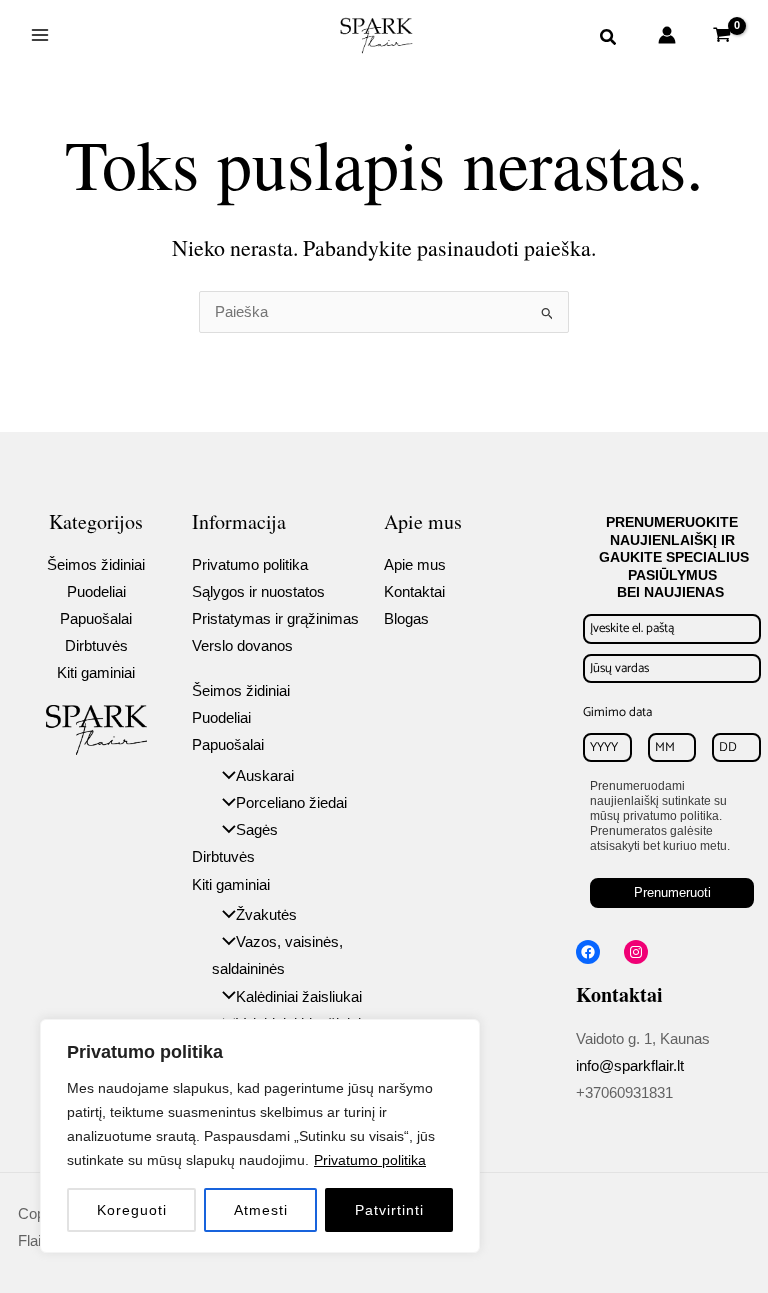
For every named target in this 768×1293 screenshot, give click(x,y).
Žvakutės (266, 915)
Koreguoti (132, 1210)
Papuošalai (96, 619)
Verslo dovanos (242, 646)
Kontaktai (414, 592)
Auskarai (265, 776)
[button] (609, 40)
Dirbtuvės (96, 646)
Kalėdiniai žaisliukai (299, 997)
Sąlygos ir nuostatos (258, 592)
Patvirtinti (389, 1210)
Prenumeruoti (672, 892)
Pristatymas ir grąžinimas (275, 619)
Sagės (257, 830)
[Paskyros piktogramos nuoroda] (667, 35)
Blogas (406, 619)
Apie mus (415, 565)
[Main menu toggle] (40, 35)
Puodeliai (96, 592)
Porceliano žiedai (291, 803)
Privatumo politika (370, 1160)
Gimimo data (617, 712)
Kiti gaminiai (96, 673)
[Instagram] (636, 952)
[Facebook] (588, 952)
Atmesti (261, 1210)
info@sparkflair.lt (630, 1066)
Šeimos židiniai (96, 565)
